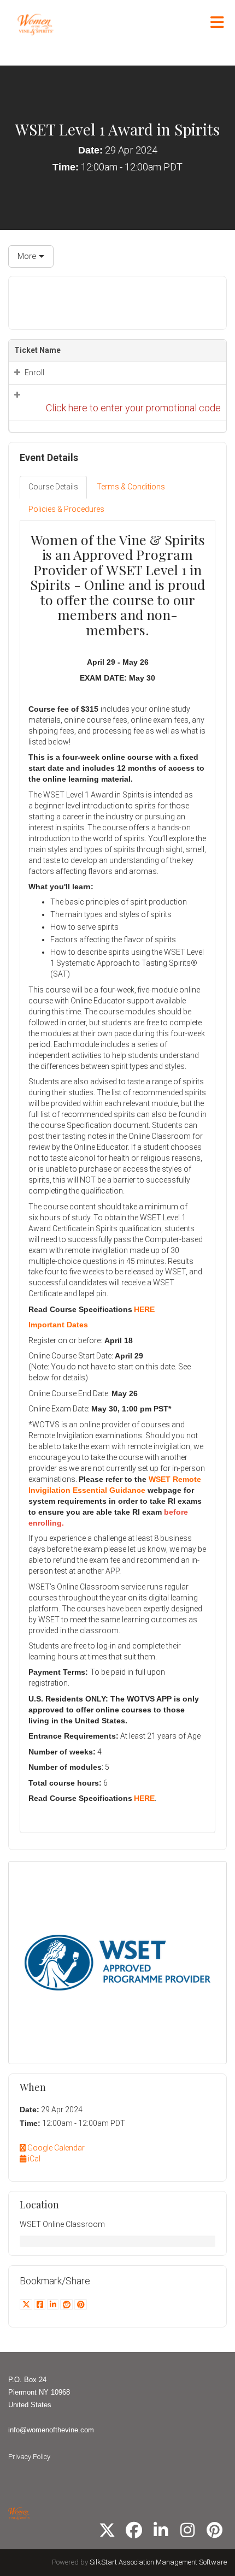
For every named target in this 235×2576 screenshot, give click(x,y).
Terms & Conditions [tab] (131, 487)
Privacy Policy (29, 2457)
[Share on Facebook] (40, 2305)
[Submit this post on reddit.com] (67, 2305)
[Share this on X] (27, 2305)
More (28, 256)
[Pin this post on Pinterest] (81, 2305)
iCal (33, 2159)
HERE (144, 1309)
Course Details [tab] (53, 487)
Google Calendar (55, 2148)
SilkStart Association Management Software (158, 2562)
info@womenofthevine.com (51, 2430)
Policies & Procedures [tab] (66, 509)
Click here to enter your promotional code (133, 408)
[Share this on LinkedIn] (54, 2305)
